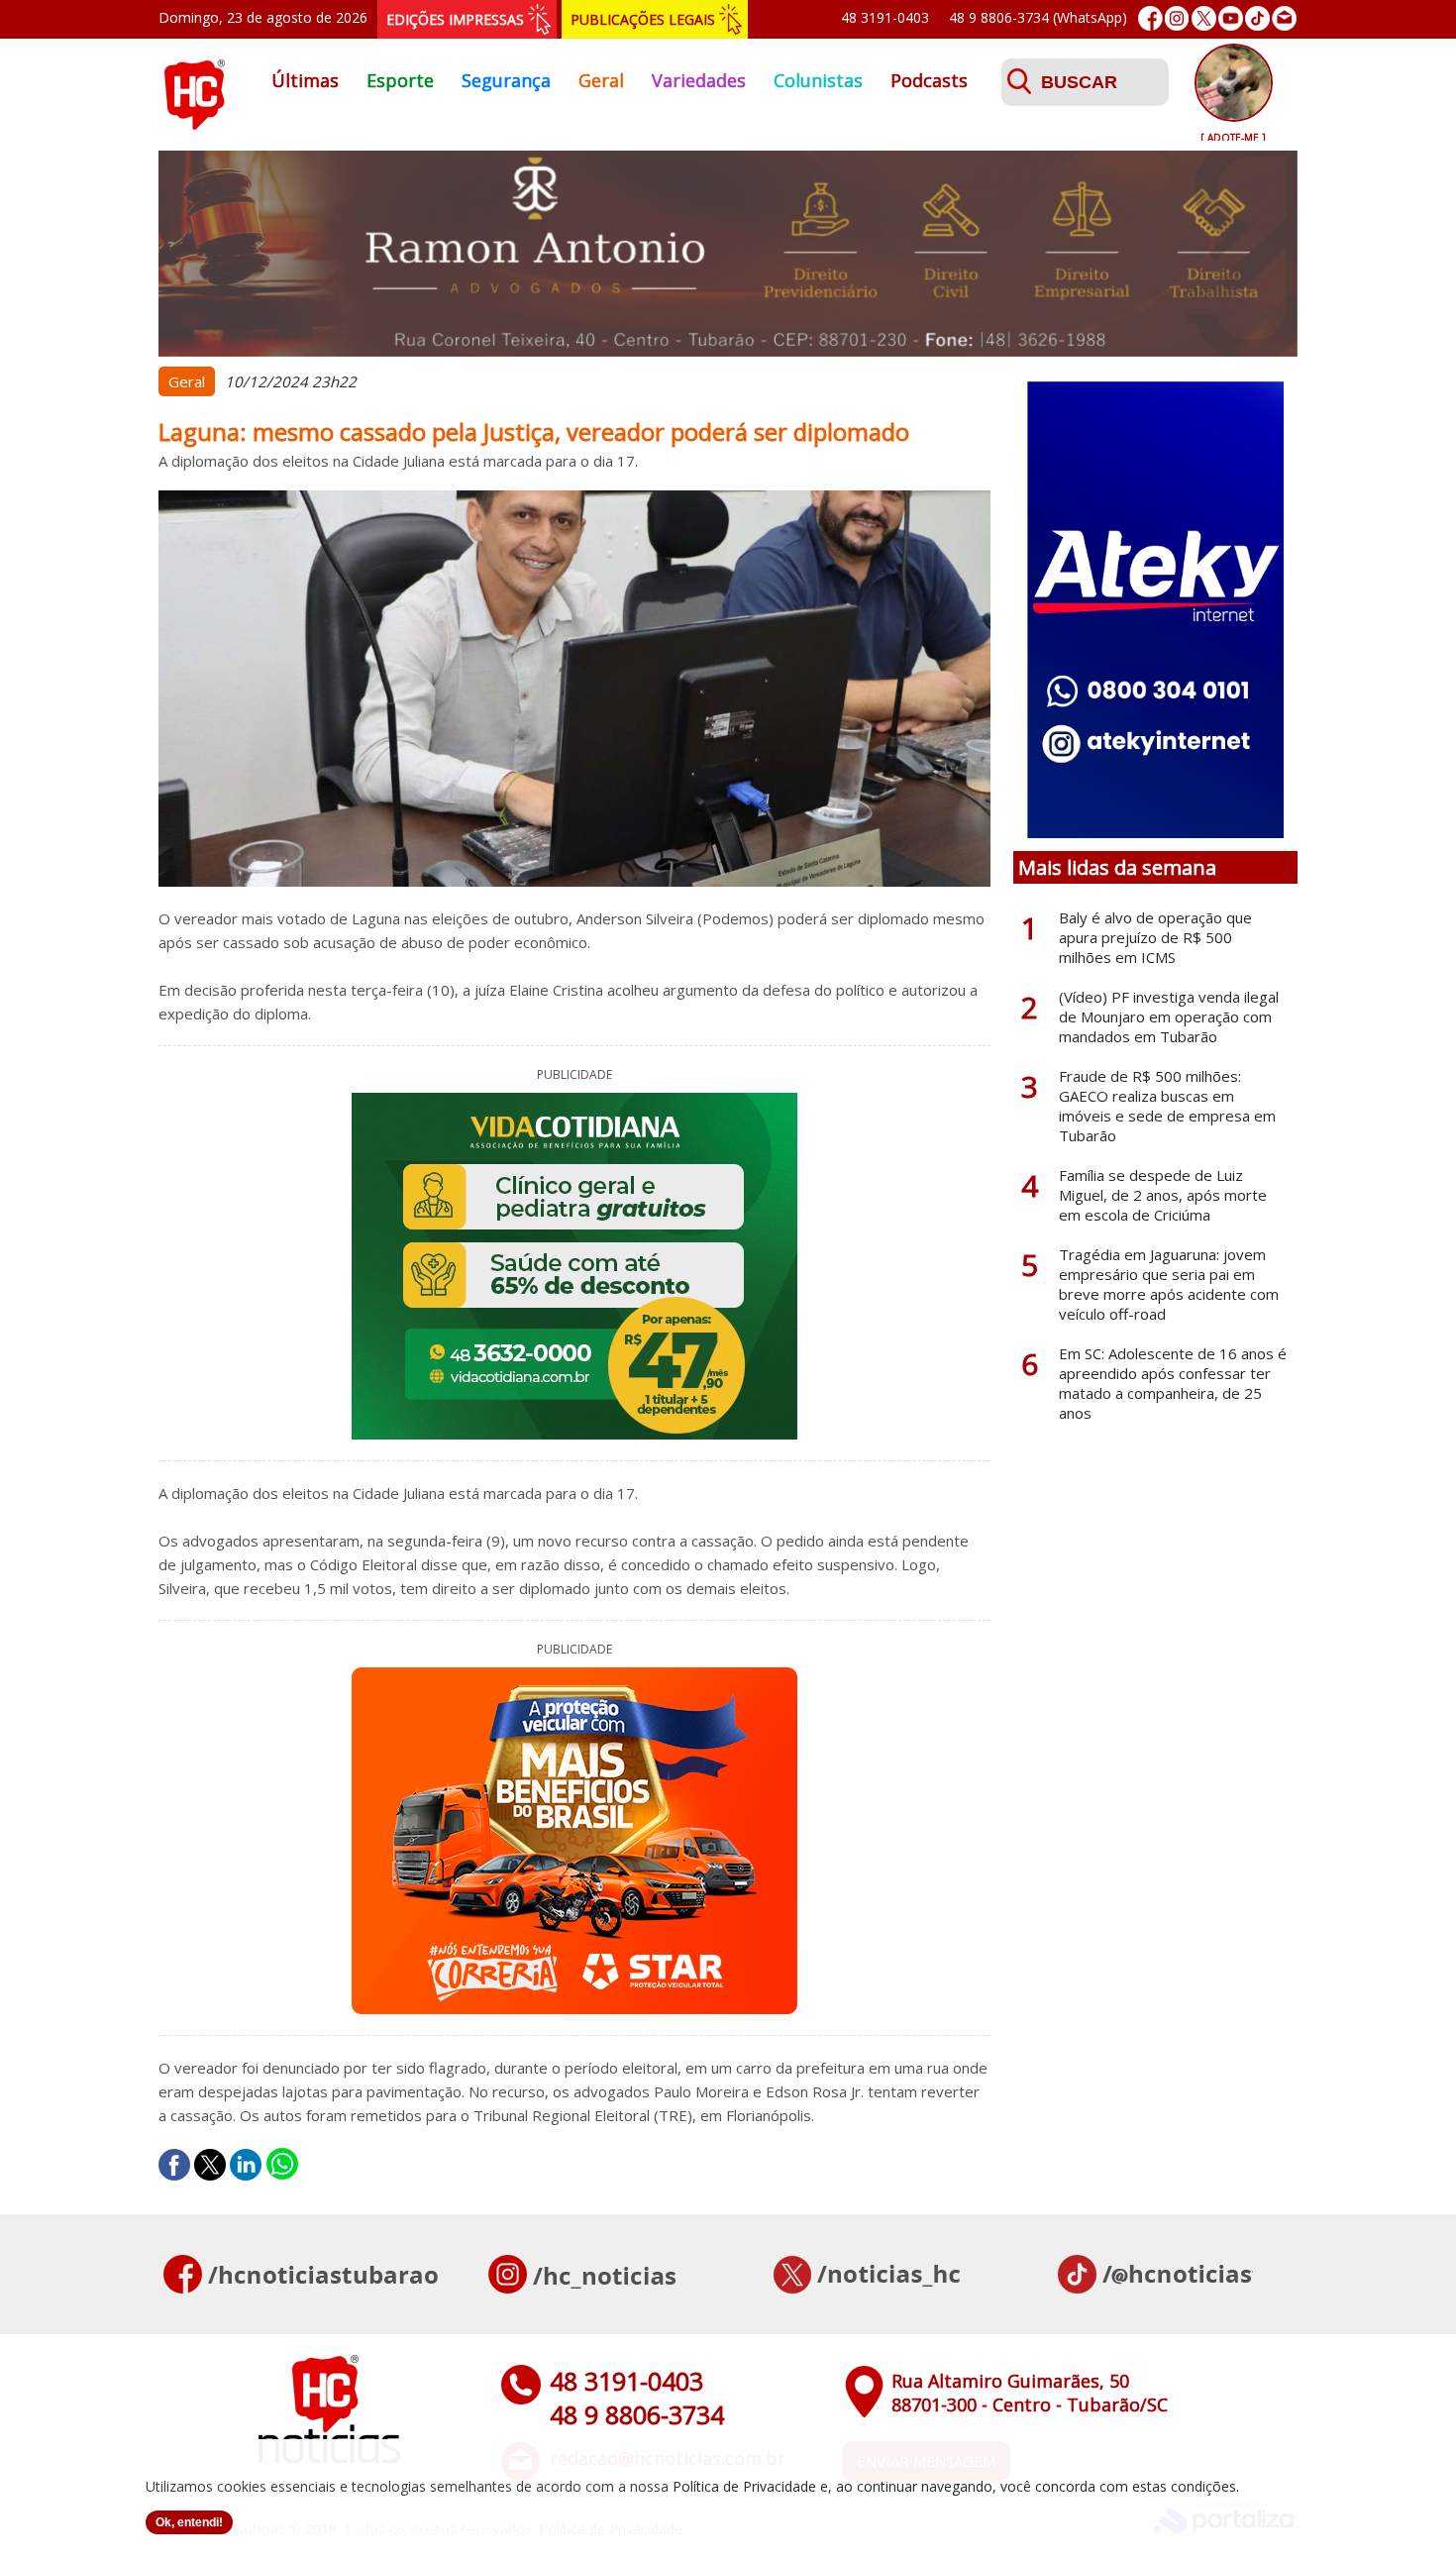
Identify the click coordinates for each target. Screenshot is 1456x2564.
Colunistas (818, 80)
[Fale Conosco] (1284, 18)
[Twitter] (1204, 18)
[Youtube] (1231, 18)
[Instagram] (1177, 18)
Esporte (400, 80)
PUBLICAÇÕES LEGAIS (643, 19)
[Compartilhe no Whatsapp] (282, 2165)
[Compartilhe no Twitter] (210, 2165)
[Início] (194, 124)
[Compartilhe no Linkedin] (246, 2165)
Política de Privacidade (744, 2486)
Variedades (699, 80)
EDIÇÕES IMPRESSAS (455, 19)
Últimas (305, 80)
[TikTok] (1257, 18)
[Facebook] (1150, 18)
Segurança (506, 80)
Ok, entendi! (189, 2522)
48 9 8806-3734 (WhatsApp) (1038, 17)
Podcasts (929, 80)
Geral (601, 80)
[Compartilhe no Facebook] (174, 2165)
